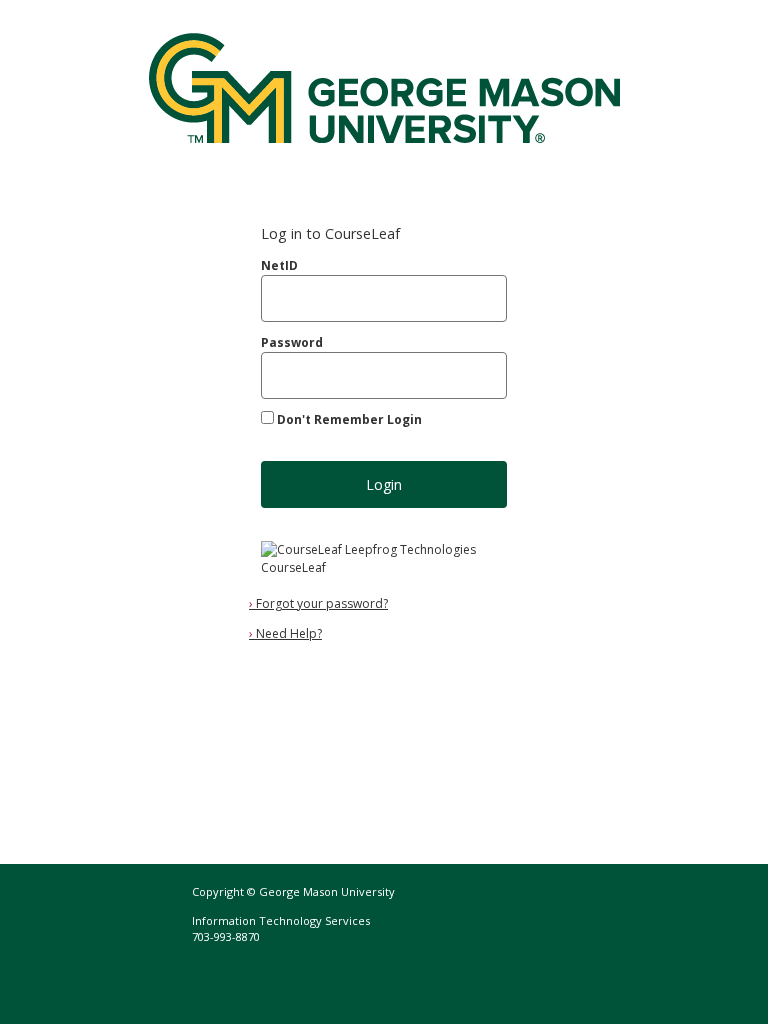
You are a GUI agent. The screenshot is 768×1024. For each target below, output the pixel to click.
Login (384, 484)
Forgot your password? (318, 603)
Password (292, 342)
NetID (279, 265)
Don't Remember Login (349, 419)
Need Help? (285, 633)
